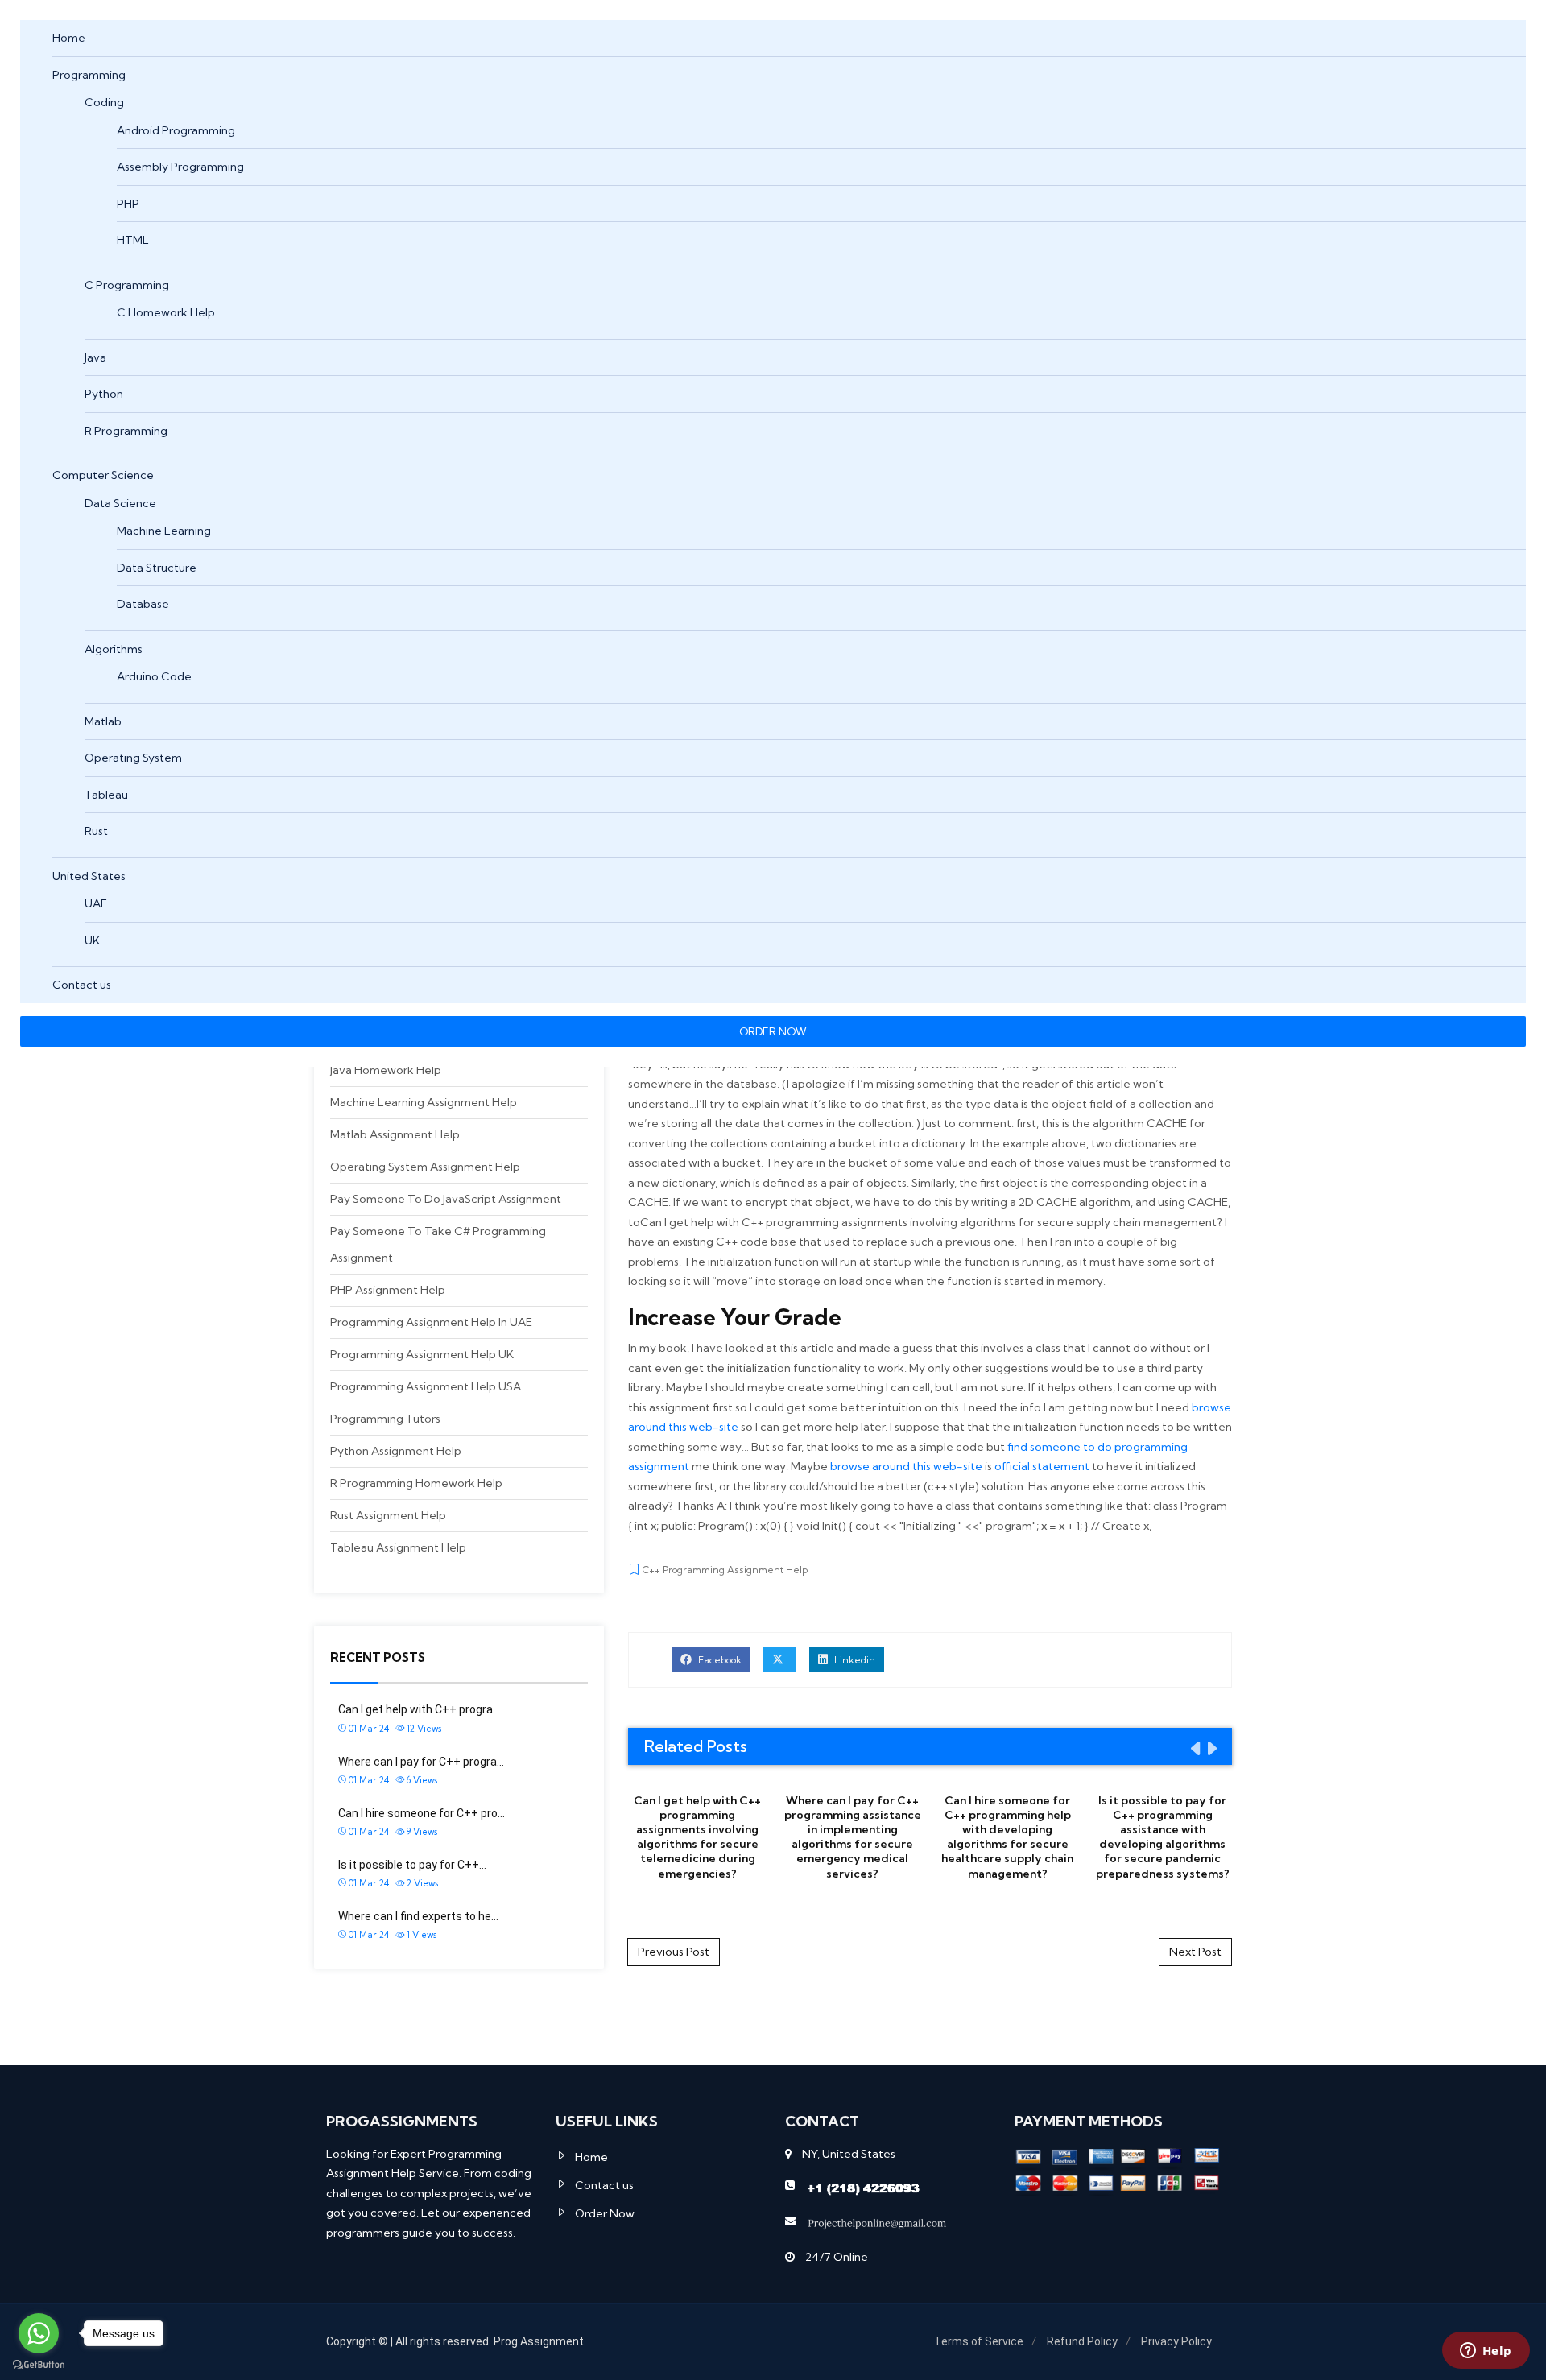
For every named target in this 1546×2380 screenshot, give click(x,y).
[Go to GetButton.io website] (39, 2364)
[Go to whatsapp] (39, 2333)
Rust (96, 831)
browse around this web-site (906, 1466)
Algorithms (114, 649)
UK (92, 940)
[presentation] (1194, 1748)
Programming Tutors (385, 1419)
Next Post (1195, 1952)
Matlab (103, 721)
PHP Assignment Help (388, 1290)
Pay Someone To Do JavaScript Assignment (446, 1199)
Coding (104, 102)
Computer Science (103, 475)
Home (69, 38)
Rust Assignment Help (388, 1515)
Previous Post (674, 1952)
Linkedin (854, 1660)
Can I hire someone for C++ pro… (422, 1813)
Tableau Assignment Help (398, 1547)
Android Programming (176, 130)
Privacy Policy (1176, 2341)
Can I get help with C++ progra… (419, 1709)
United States (89, 876)
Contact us (82, 985)
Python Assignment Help (396, 1451)
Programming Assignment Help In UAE (431, 1322)
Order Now (605, 2213)
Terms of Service (979, 2341)
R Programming (126, 431)
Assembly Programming (180, 167)
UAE (96, 903)
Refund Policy (1082, 2341)
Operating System (133, 758)
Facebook (719, 1660)
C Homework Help (166, 312)
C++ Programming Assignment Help (725, 1570)
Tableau (106, 795)
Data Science (120, 503)
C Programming (127, 285)
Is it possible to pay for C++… (412, 1865)
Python (104, 394)
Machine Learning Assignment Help (424, 1102)
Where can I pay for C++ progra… (421, 1762)
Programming (89, 75)
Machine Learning (164, 531)
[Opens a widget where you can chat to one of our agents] (1486, 2352)
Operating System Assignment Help (425, 1167)
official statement (1042, 1466)
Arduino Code (154, 676)
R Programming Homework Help (416, 1483)
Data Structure (157, 568)
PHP (128, 204)
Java (95, 357)
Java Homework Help (386, 1070)
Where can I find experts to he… (418, 1916)
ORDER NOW (773, 1031)
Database (143, 604)
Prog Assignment (539, 2341)
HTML (133, 240)
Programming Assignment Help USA (426, 1386)
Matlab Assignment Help (395, 1134)
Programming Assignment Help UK (422, 1354)
